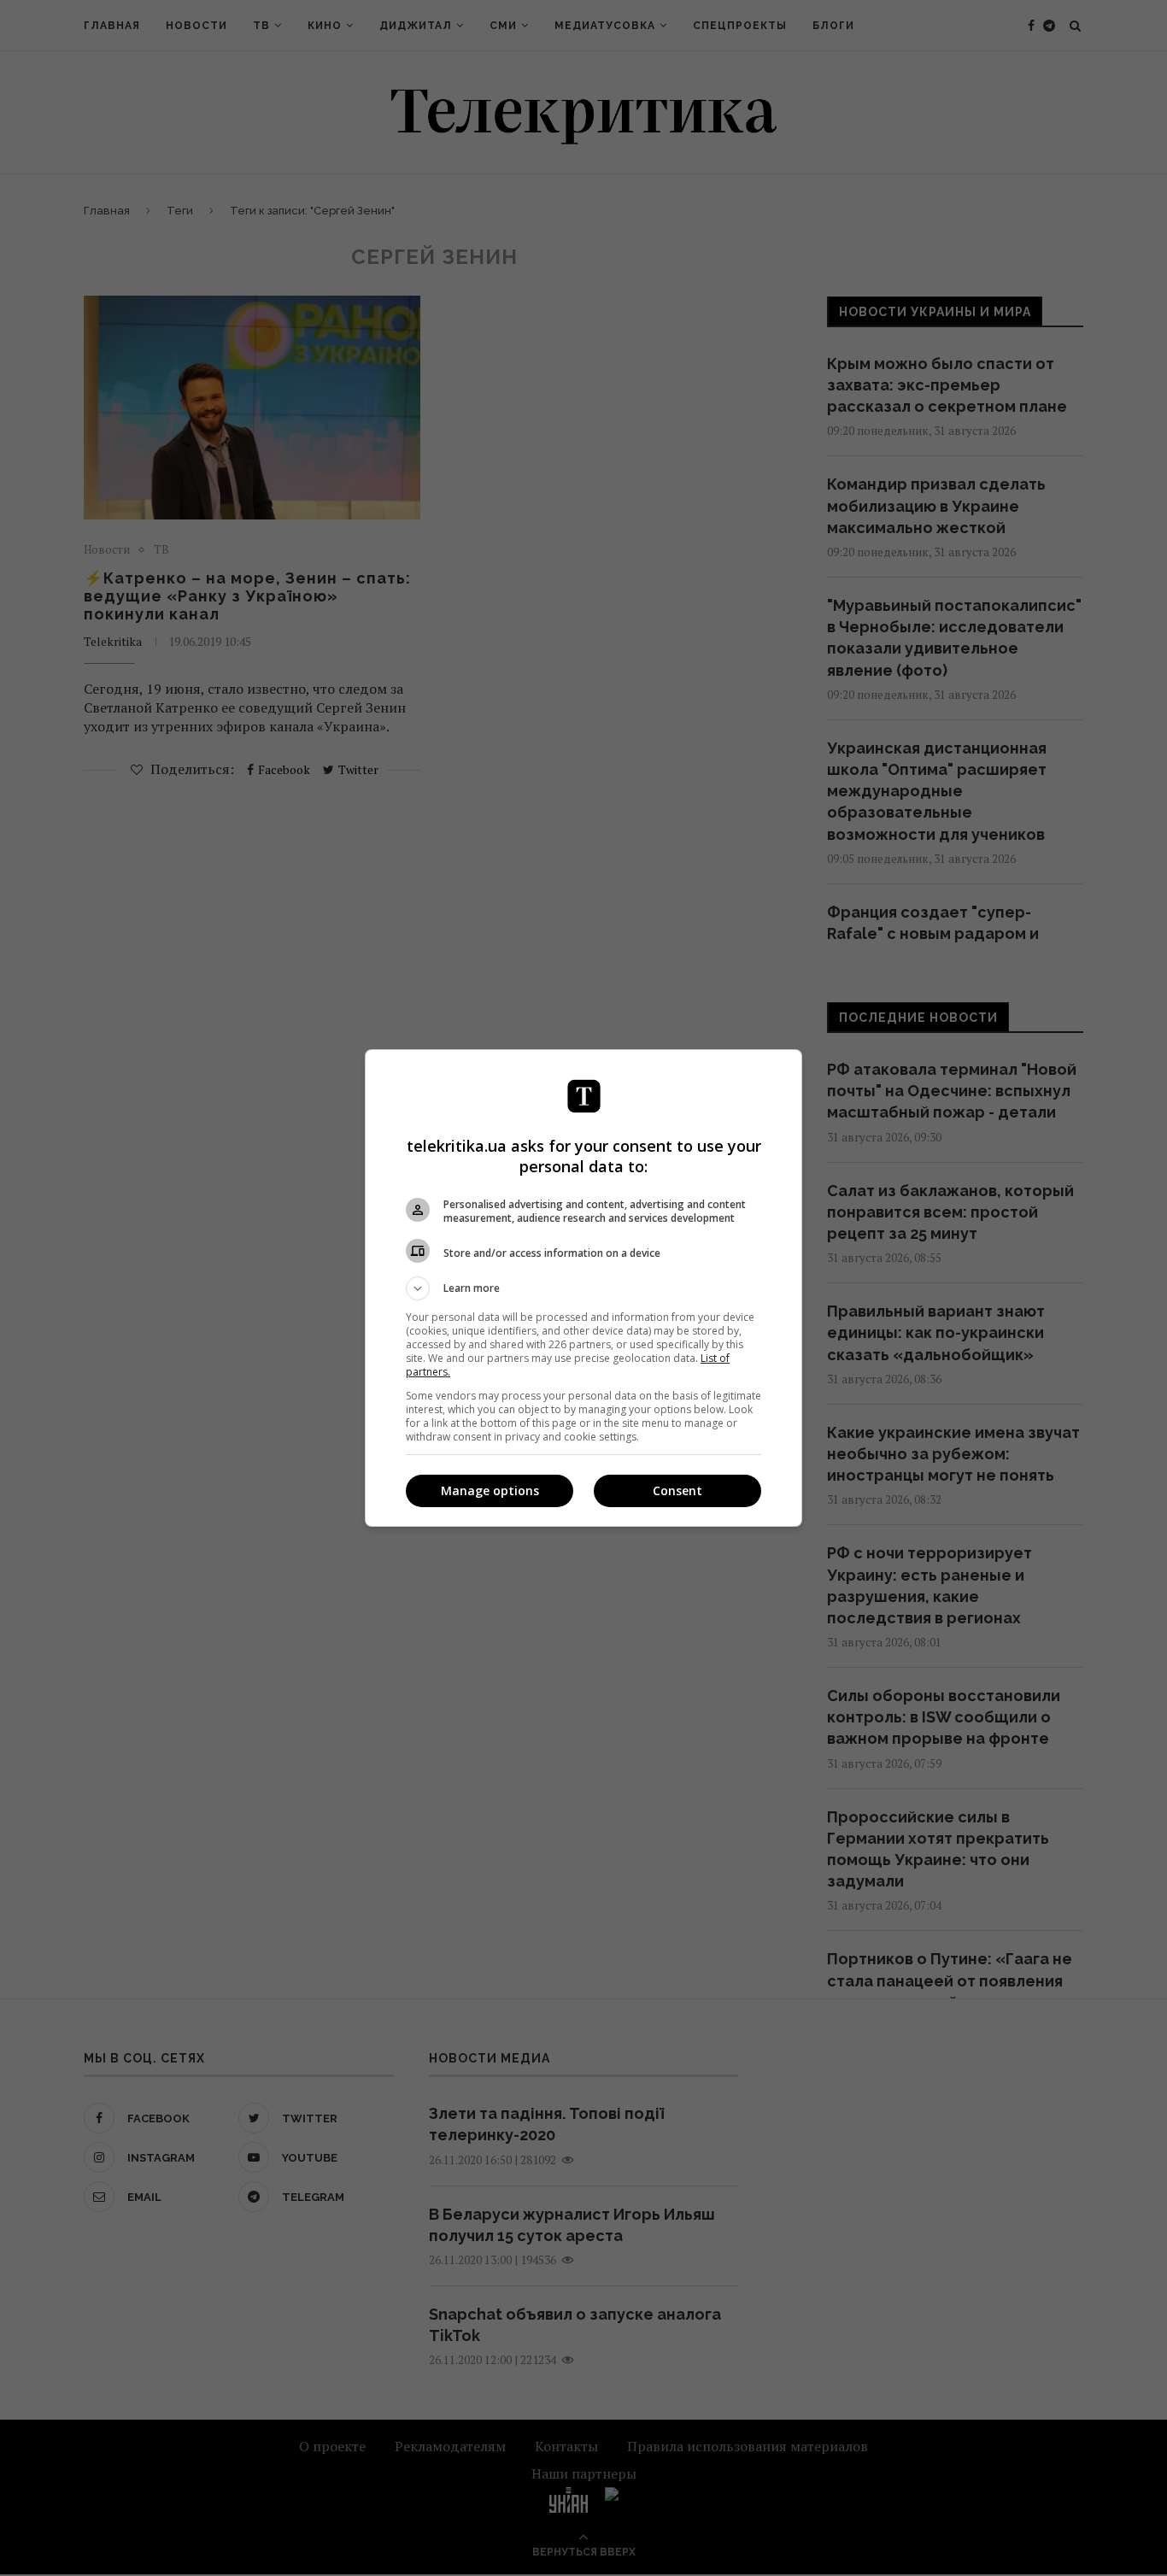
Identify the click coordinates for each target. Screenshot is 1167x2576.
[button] (583, 1288)
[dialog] (583, 1288)
